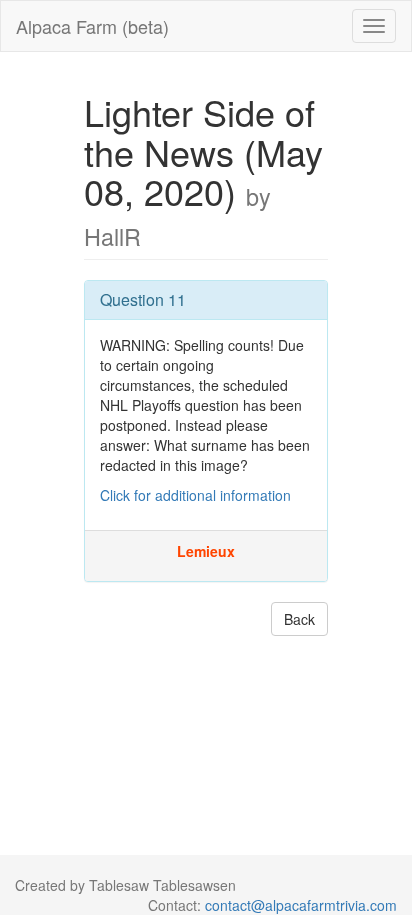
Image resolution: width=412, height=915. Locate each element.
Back (299, 619)
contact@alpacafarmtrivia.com (301, 905)
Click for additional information (195, 495)
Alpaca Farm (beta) (92, 26)
